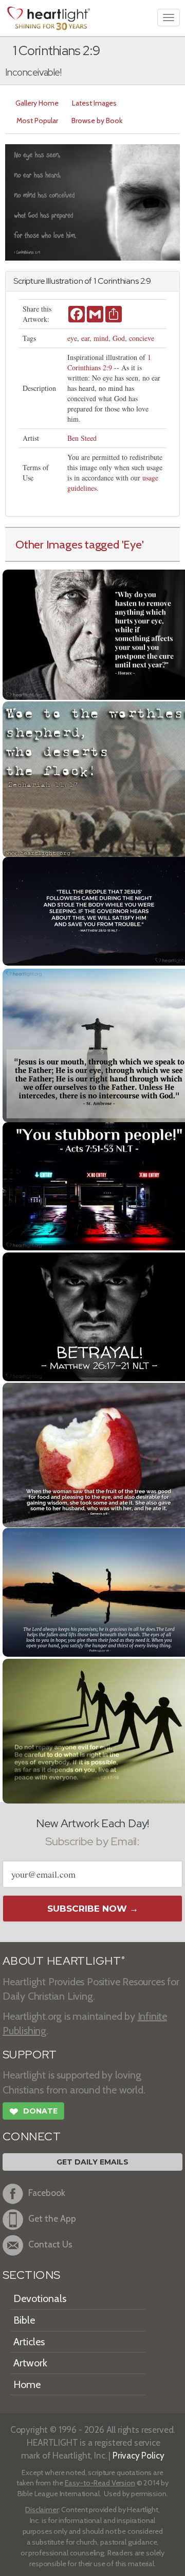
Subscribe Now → (93, 1909)
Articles (29, 2342)
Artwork (30, 2363)
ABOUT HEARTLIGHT (64, 1961)
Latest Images (94, 103)
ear (85, 338)
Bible (24, 2320)
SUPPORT (30, 2055)
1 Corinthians (116, 281)
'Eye (132, 544)
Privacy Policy (138, 2455)
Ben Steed (82, 438)
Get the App (52, 2219)
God (119, 338)
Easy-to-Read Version (100, 2483)
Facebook (47, 2193)
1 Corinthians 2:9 (109, 362)
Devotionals (40, 2298)
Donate (33, 2112)
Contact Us (50, 2245)
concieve (142, 338)
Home (27, 2384)
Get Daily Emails (92, 2162)
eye (72, 338)
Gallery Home (37, 103)
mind (101, 338)
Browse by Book (97, 121)
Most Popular (37, 121)
